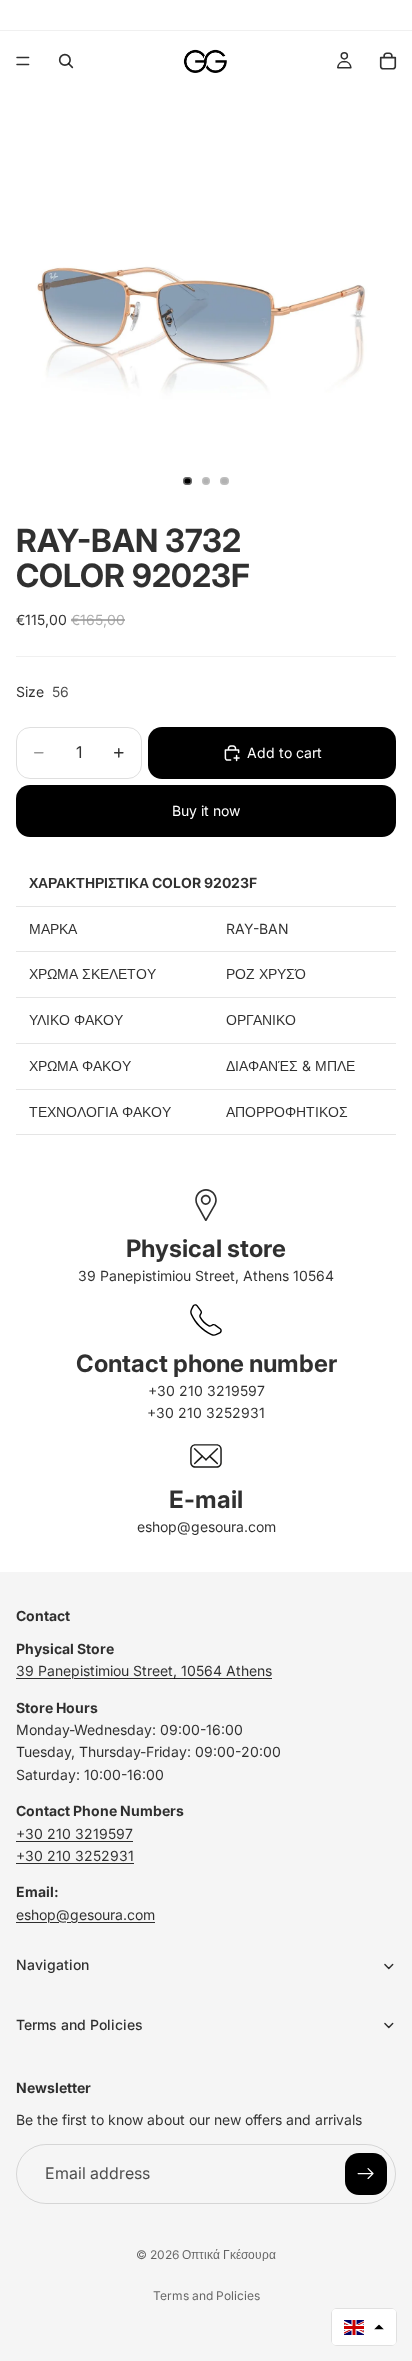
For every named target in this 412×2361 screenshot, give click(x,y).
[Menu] (23, 61)
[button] (364, 2327)
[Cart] (388, 61)
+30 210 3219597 (206, 1390)
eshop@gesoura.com (206, 1526)
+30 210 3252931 (206, 1412)
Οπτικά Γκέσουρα (229, 2254)
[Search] (66, 61)
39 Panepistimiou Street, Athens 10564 (206, 1275)
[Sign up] (366, 2174)
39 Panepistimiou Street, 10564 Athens (144, 1671)
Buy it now (206, 810)
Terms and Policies (206, 2295)
